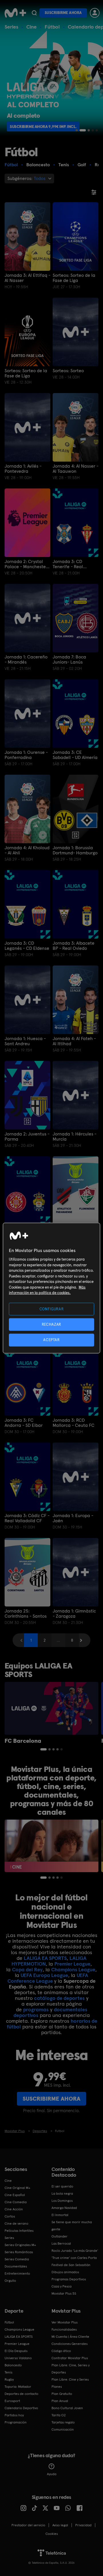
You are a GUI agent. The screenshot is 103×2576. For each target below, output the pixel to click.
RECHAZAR (51, 1324)
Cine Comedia (16, 2202)
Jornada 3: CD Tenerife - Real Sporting (68, 564)
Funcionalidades (64, 2329)
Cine (31, 27)
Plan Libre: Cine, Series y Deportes (71, 2369)
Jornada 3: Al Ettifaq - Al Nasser (27, 278)
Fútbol (52, 27)
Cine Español (15, 2195)
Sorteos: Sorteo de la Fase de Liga (74, 278)
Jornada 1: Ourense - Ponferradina (26, 755)
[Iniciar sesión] (95, 13)
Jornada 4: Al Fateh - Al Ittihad (74, 1041)
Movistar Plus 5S (64, 2293)
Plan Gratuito (62, 2394)
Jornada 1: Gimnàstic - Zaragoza (74, 1614)
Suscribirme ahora (63, 13)
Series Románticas (19, 2252)
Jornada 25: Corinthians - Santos (26, 1614)
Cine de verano (16, 2224)
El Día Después (16, 2351)
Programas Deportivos (69, 2279)
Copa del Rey (27, 1969)
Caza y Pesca (62, 2286)
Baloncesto (13, 2365)
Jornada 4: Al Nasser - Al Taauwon (76, 469)
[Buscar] (34, 13)
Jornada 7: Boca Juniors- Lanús (69, 660)
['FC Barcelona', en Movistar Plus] (51, 1708)
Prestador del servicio (28, 2525)
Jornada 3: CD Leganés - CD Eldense (27, 946)
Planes (57, 2387)
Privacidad (83, 2525)
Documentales (16, 2266)
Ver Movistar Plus (65, 2322)
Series (11, 27)
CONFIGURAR (52, 1309)
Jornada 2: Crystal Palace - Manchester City (26, 564)
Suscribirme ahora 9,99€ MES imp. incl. (47, 127)
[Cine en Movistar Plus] (51, 1846)
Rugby (9, 2379)
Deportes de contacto (21, 2394)
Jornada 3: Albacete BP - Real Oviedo (74, 946)
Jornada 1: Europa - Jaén (73, 1518)
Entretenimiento (17, 2273)
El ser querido (62, 2186)
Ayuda (52, 2474)
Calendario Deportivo (21, 2408)
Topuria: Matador (18, 2387)
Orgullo (10, 2281)
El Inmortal (60, 2215)
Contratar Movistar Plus (70, 2358)
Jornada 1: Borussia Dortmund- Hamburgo (75, 850)
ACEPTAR (51, 1340)
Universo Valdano (18, 2358)
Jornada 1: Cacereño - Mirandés (26, 660)
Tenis (8, 2372)
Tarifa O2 (59, 2415)
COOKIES (52, 2534)
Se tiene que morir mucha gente (72, 2226)
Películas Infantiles (19, 2231)
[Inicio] (15, 13)
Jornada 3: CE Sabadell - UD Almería (75, 755)
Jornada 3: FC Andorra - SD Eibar (24, 1423)
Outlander (60, 2236)
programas (36, 2009)
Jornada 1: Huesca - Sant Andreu (25, 1041)
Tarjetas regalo (63, 2422)
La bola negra (62, 2194)
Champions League (73, 1969)
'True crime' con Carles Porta (74, 2258)
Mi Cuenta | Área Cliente (70, 2337)
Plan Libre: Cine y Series (70, 2379)
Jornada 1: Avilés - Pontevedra (23, 469)
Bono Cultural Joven (67, 2408)
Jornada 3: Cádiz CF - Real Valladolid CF (27, 1518)
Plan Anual (60, 2401)
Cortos (10, 2216)
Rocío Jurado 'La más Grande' (75, 2251)
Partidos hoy (14, 2415)
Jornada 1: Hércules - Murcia (75, 1137)
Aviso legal (60, 2525)
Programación (16, 2422)
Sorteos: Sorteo (68, 371)
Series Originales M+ (20, 2245)
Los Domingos (62, 2201)
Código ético (61, 2351)
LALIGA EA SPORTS (45, 1958)
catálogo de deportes (59, 1998)
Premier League (72, 1964)
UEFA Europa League (44, 1975)
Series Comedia (17, 2259)
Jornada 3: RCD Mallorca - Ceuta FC (74, 1423)
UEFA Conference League (48, 1978)
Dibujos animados (65, 2272)
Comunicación (63, 2429)
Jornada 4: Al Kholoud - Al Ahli (27, 850)
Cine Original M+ (17, 2188)
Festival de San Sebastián (71, 2265)
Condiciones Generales (70, 2344)
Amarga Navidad (64, 2208)
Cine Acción (14, 2209)
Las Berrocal (61, 2244)
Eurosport (12, 2401)
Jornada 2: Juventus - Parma (27, 1137)
